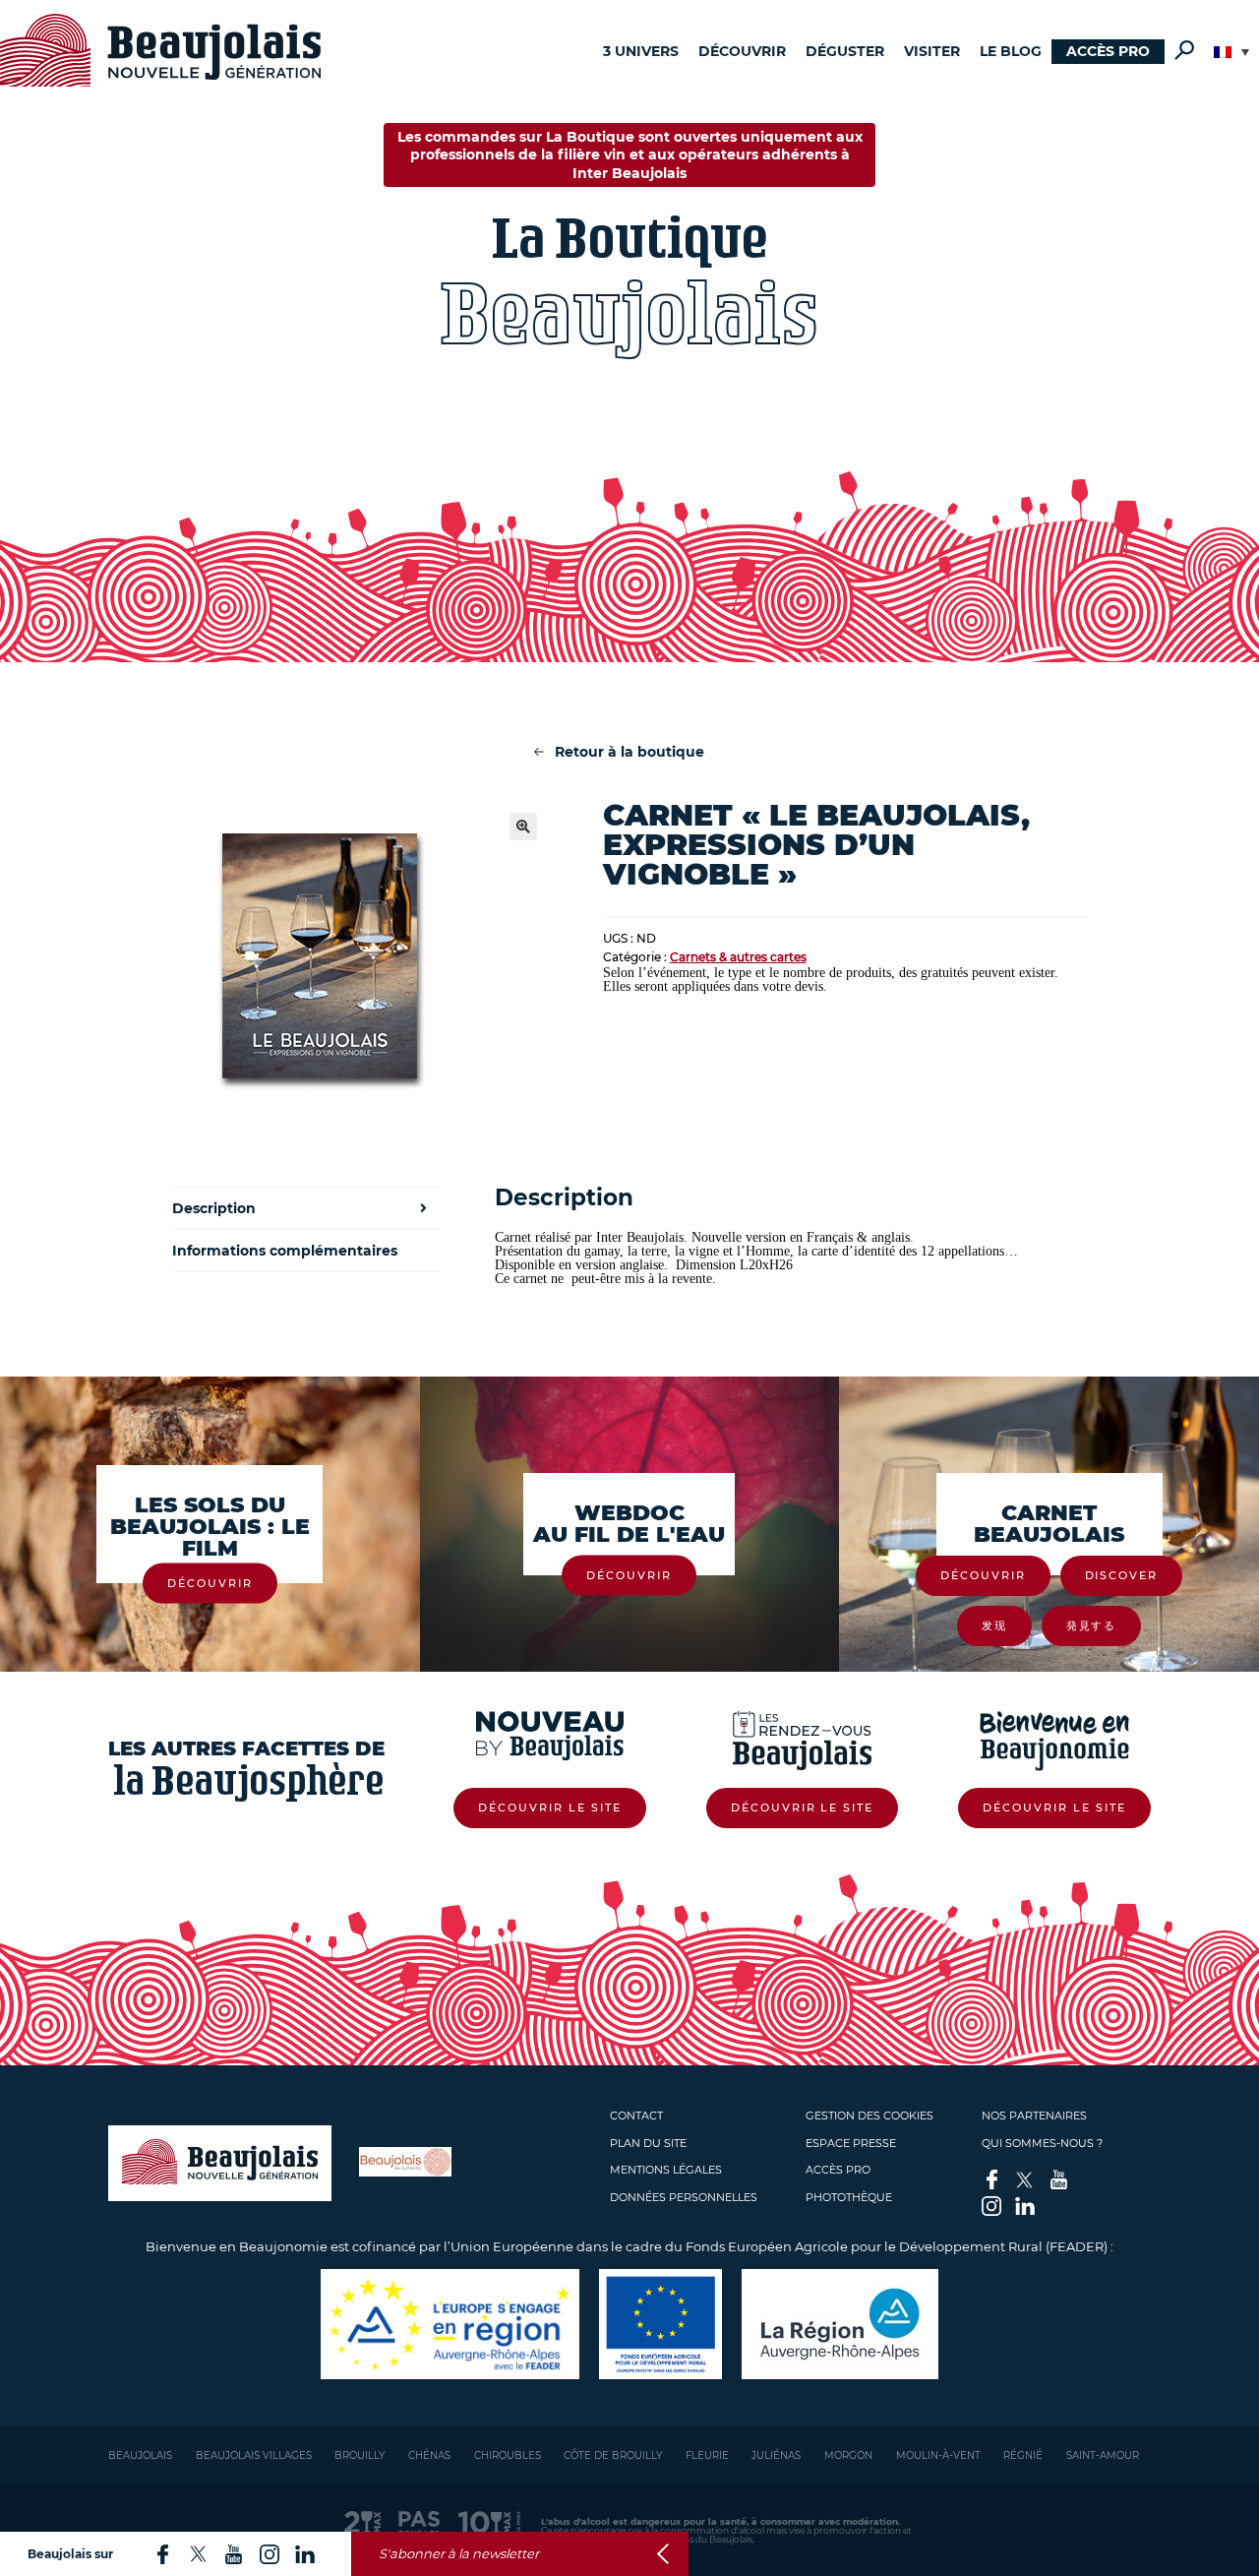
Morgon (848, 2455)
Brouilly (360, 2455)
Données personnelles (684, 2197)
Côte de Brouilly (613, 2455)
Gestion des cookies (869, 2116)
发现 (994, 1625)
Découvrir (742, 51)
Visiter (932, 51)
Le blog (1011, 51)
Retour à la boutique (629, 752)
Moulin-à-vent (938, 2455)
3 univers (641, 51)
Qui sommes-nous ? (1042, 2143)
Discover (1122, 1575)
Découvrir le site (550, 1808)
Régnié (1023, 2455)
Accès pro (1108, 51)
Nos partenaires (1034, 2116)
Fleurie (707, 2455)
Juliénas (776, 2455)
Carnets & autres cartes (738, 957)
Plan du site (648, 2143)
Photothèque (849, 2197)
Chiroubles (508, 2455)
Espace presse (851, 2143)
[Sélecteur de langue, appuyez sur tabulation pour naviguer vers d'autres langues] (1231, 52)
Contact (636, 2116)
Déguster (845, 51)
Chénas (429, 2455)
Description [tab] (214, 1208)
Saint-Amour (1103, 2455)
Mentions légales (666, 2170)
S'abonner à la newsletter (459, 2554)
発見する (1092, 1625)
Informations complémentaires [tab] (285, 1251)
